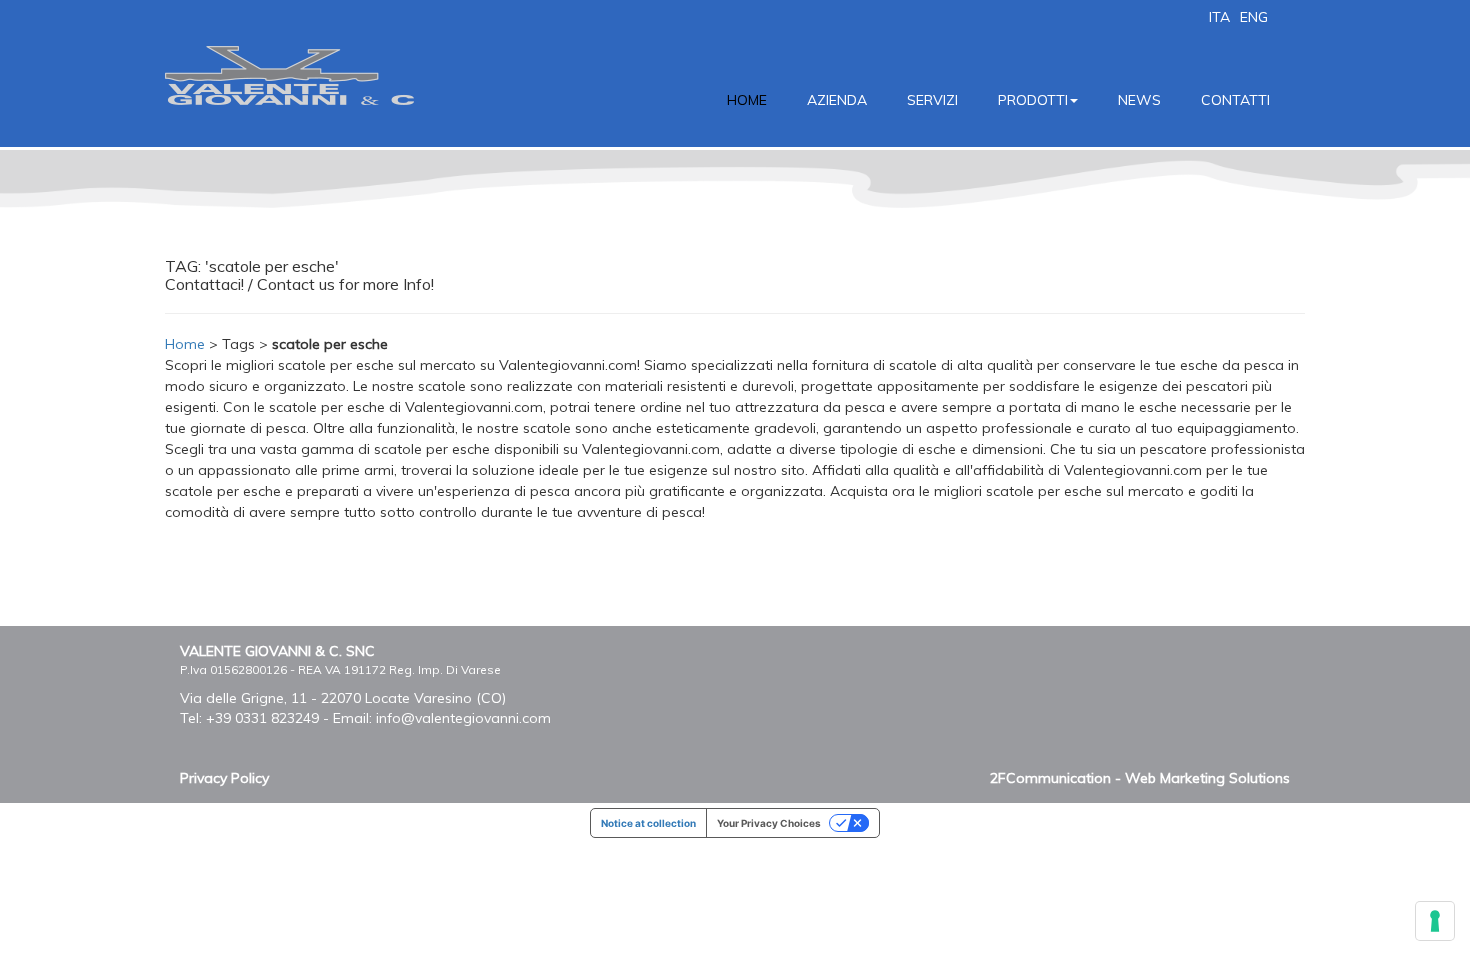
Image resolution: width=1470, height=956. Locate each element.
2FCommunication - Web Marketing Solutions (1140, 778)
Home (185, 344)
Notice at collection (648, 823)
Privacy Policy (224, 778)
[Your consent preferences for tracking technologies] (1435, 921)
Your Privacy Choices (769, 823)
